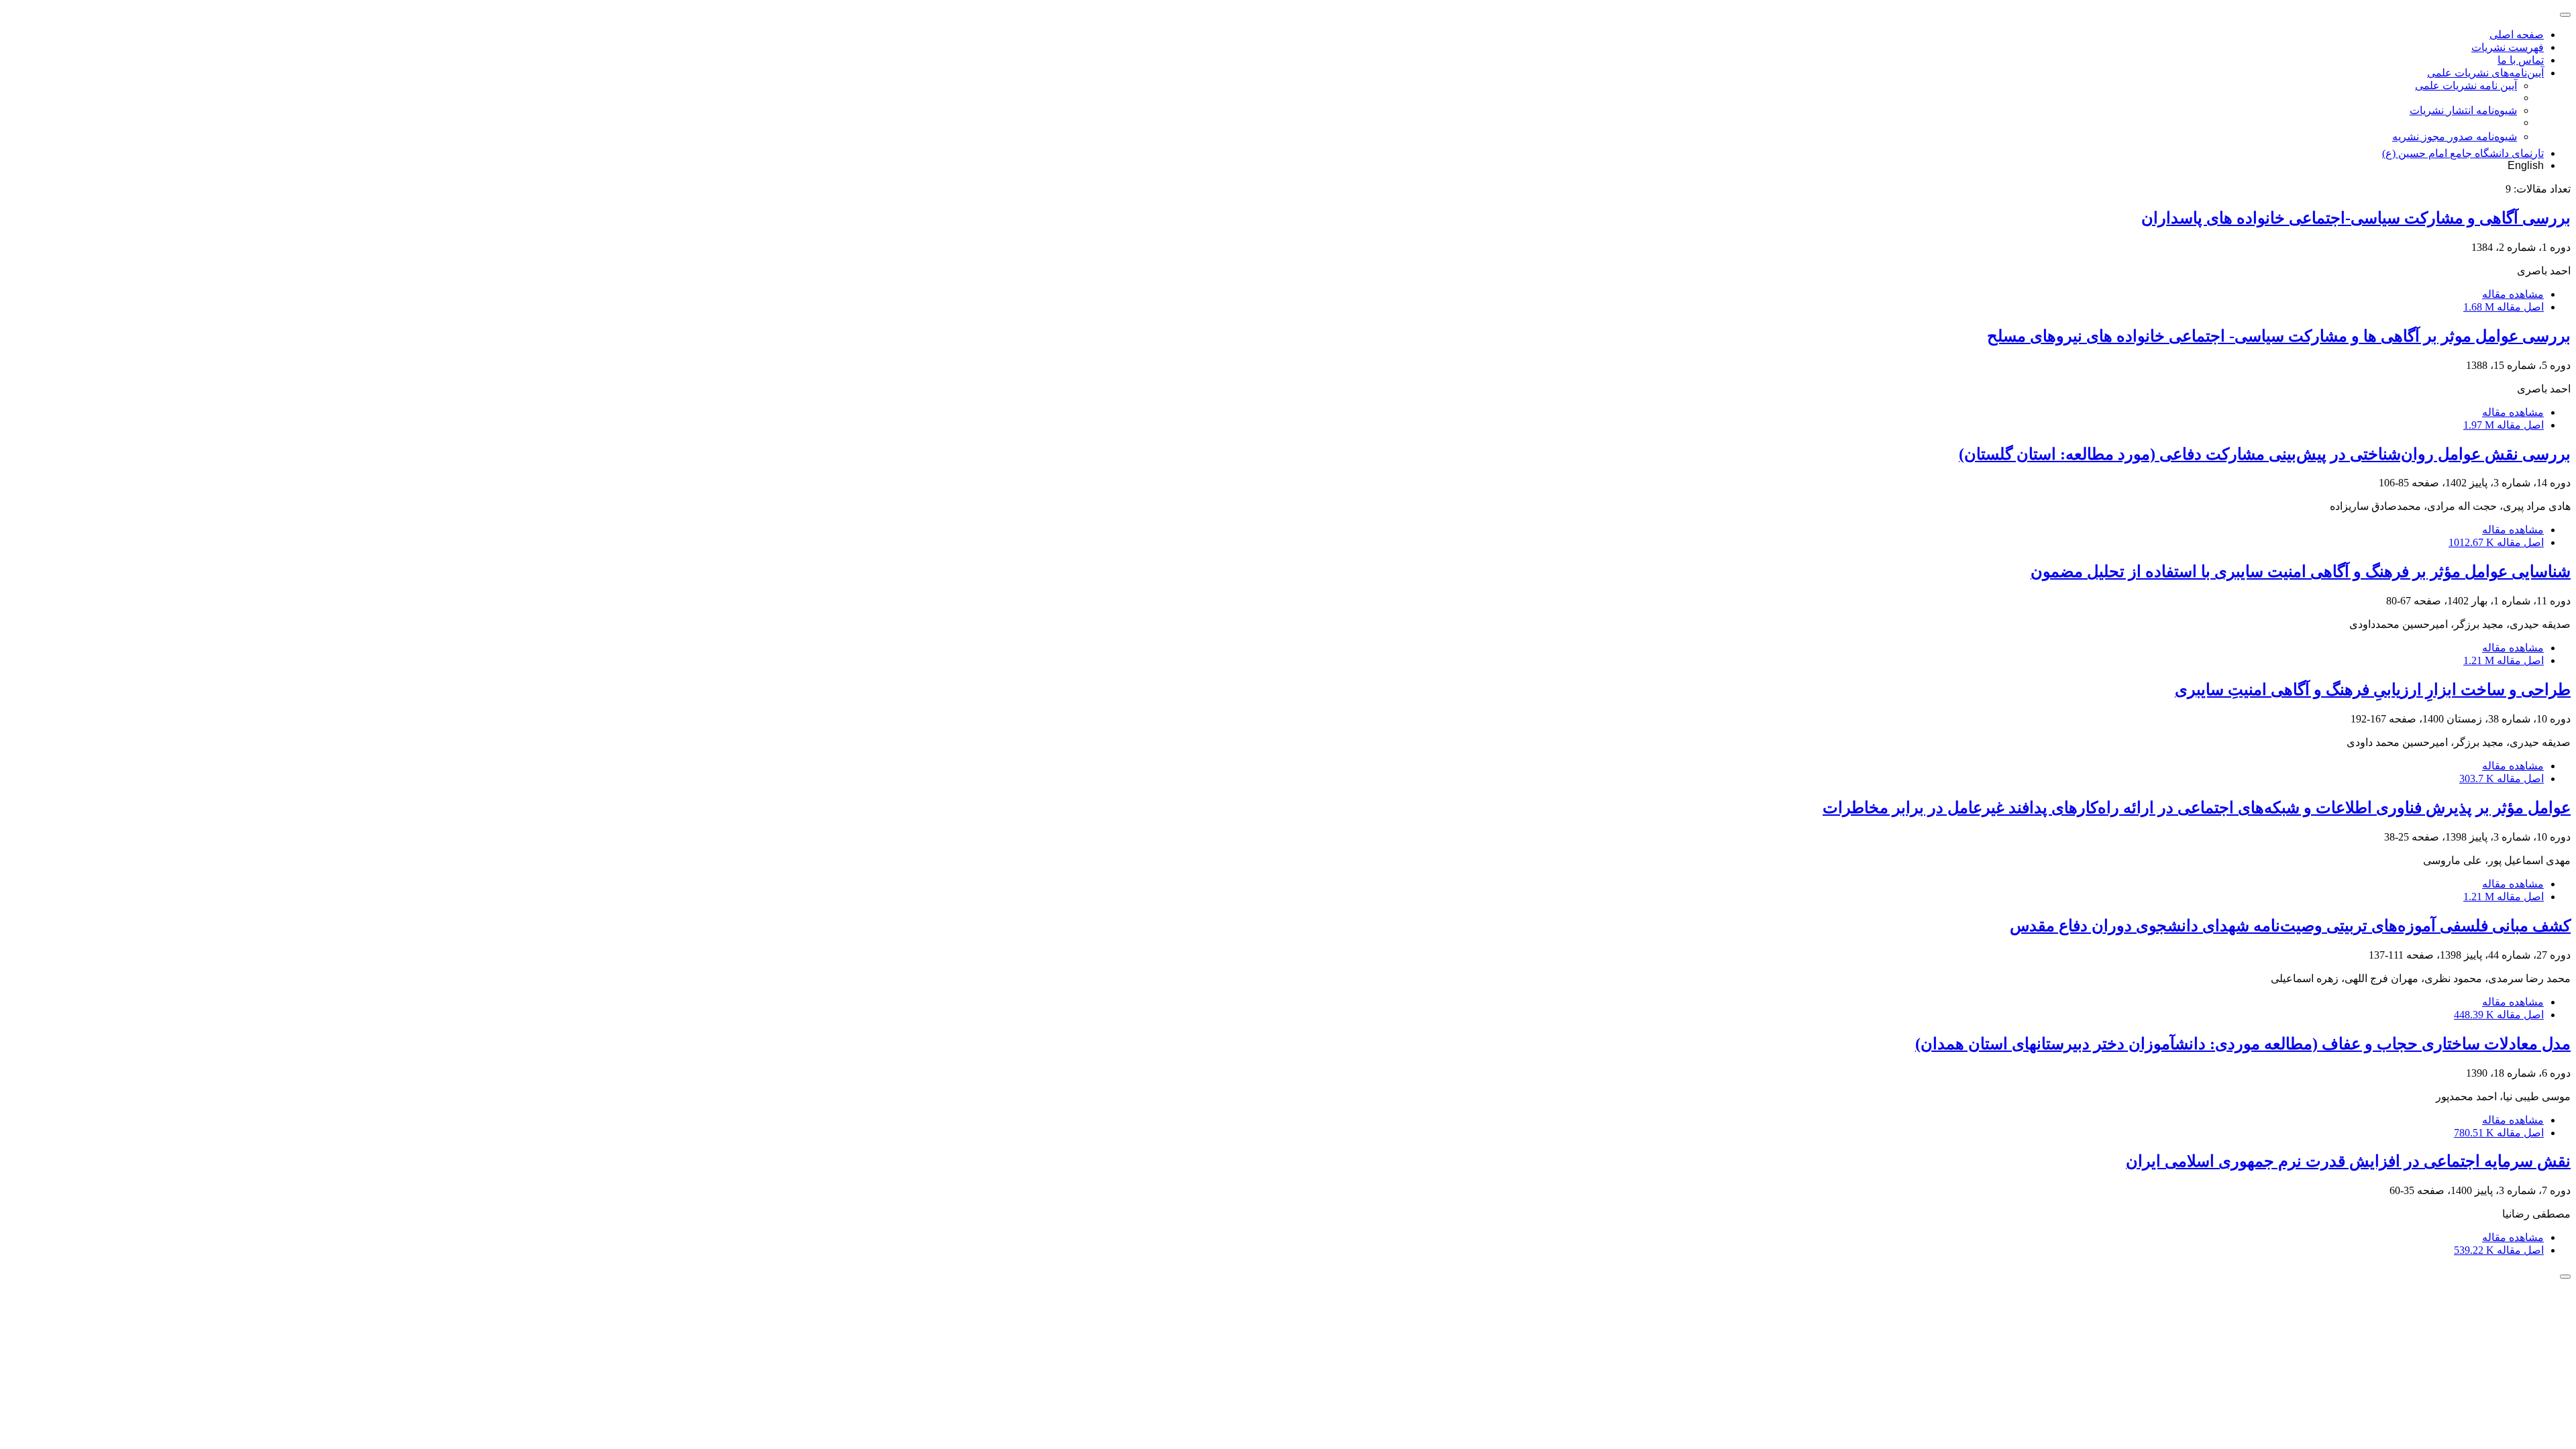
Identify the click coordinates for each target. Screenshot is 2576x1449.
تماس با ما (2521, 60)
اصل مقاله (2504, 307)
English (2526, 165)
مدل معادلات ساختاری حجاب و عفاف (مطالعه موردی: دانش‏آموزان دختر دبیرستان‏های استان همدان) (2243, 1044)
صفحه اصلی (2517, 35)
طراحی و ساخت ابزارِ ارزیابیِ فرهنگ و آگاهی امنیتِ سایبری (2373, 690)
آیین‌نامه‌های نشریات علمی (2485, 73)
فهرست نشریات (2508, 47)
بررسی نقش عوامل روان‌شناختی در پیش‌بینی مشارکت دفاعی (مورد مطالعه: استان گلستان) (2265, 454)
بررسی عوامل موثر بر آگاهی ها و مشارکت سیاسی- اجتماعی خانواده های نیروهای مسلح (2279, 336)
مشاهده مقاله (2513, 294)
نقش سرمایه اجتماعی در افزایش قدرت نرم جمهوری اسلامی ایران (2348, 1161)
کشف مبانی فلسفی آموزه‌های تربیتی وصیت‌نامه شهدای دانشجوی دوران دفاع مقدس (2290, 926)
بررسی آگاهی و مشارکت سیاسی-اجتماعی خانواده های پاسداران (2356, 218)
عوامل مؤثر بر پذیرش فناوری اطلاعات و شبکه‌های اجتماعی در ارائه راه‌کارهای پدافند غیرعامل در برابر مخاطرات (2197, 808)
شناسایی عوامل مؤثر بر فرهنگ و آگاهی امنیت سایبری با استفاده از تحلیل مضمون (2301, 572)
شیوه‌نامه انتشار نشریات (2463, 110)
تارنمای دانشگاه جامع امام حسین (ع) (2463, 153)
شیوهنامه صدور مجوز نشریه (2455, 137)
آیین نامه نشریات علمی (2466, 86)
